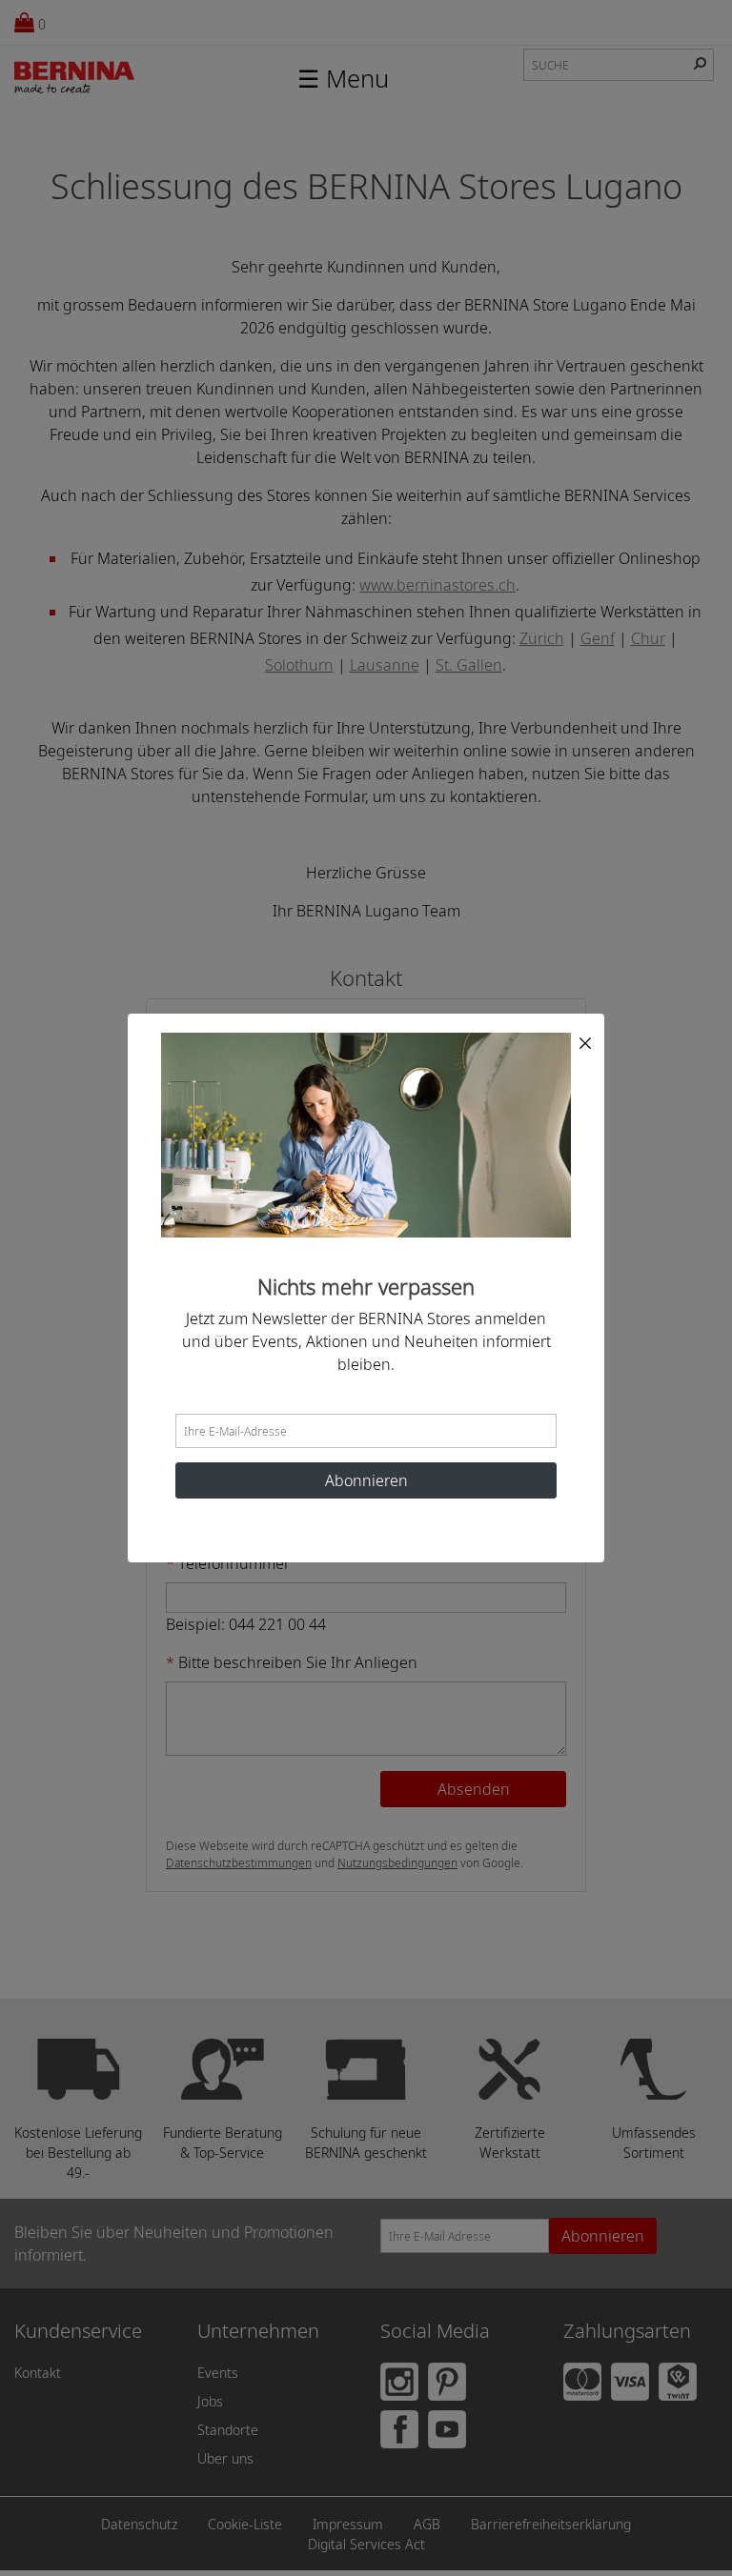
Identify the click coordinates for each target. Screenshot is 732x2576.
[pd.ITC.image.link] (366, 1134)
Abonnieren (366, 1480)
